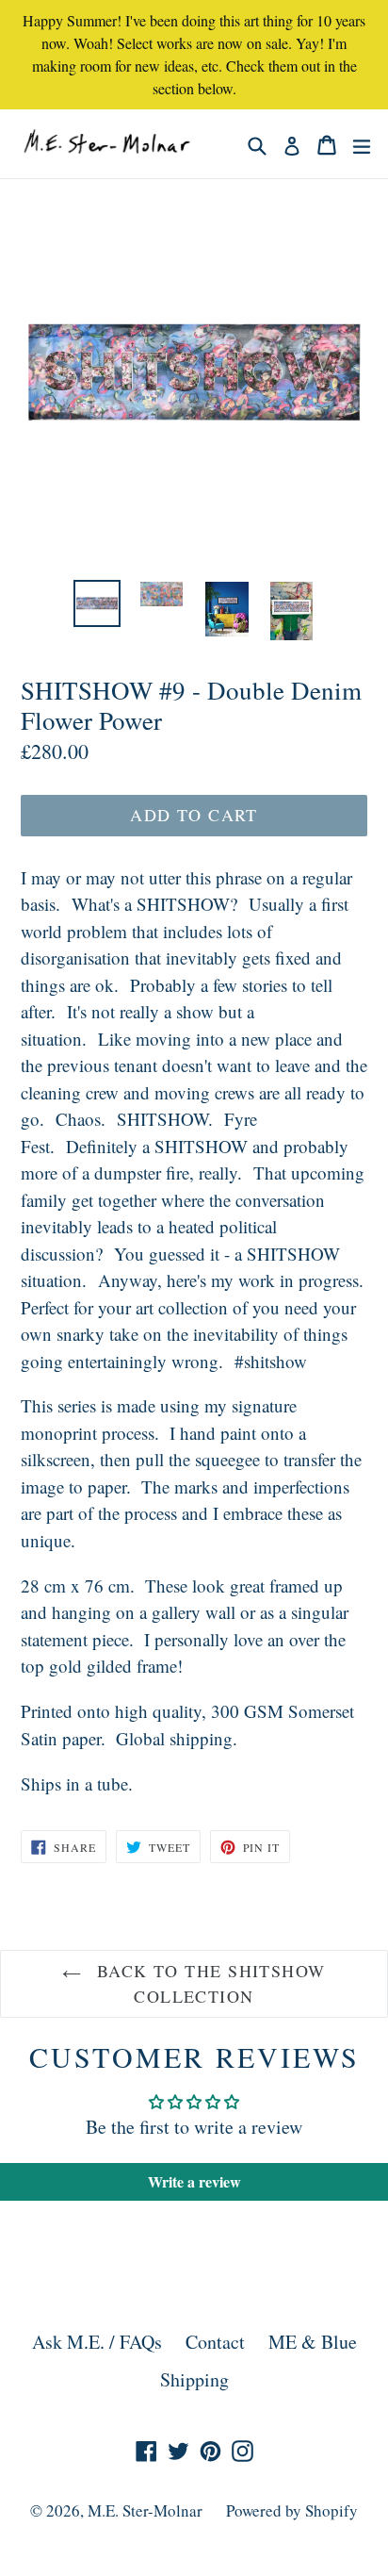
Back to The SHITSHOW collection (208, 1983)
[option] (97, 603)
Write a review (194, 2181)
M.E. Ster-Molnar (145, 2510)
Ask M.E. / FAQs (97, 2342)
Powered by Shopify (292, 2510)
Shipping (194, 2379)
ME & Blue (313, 2342)
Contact (215, 2342)
